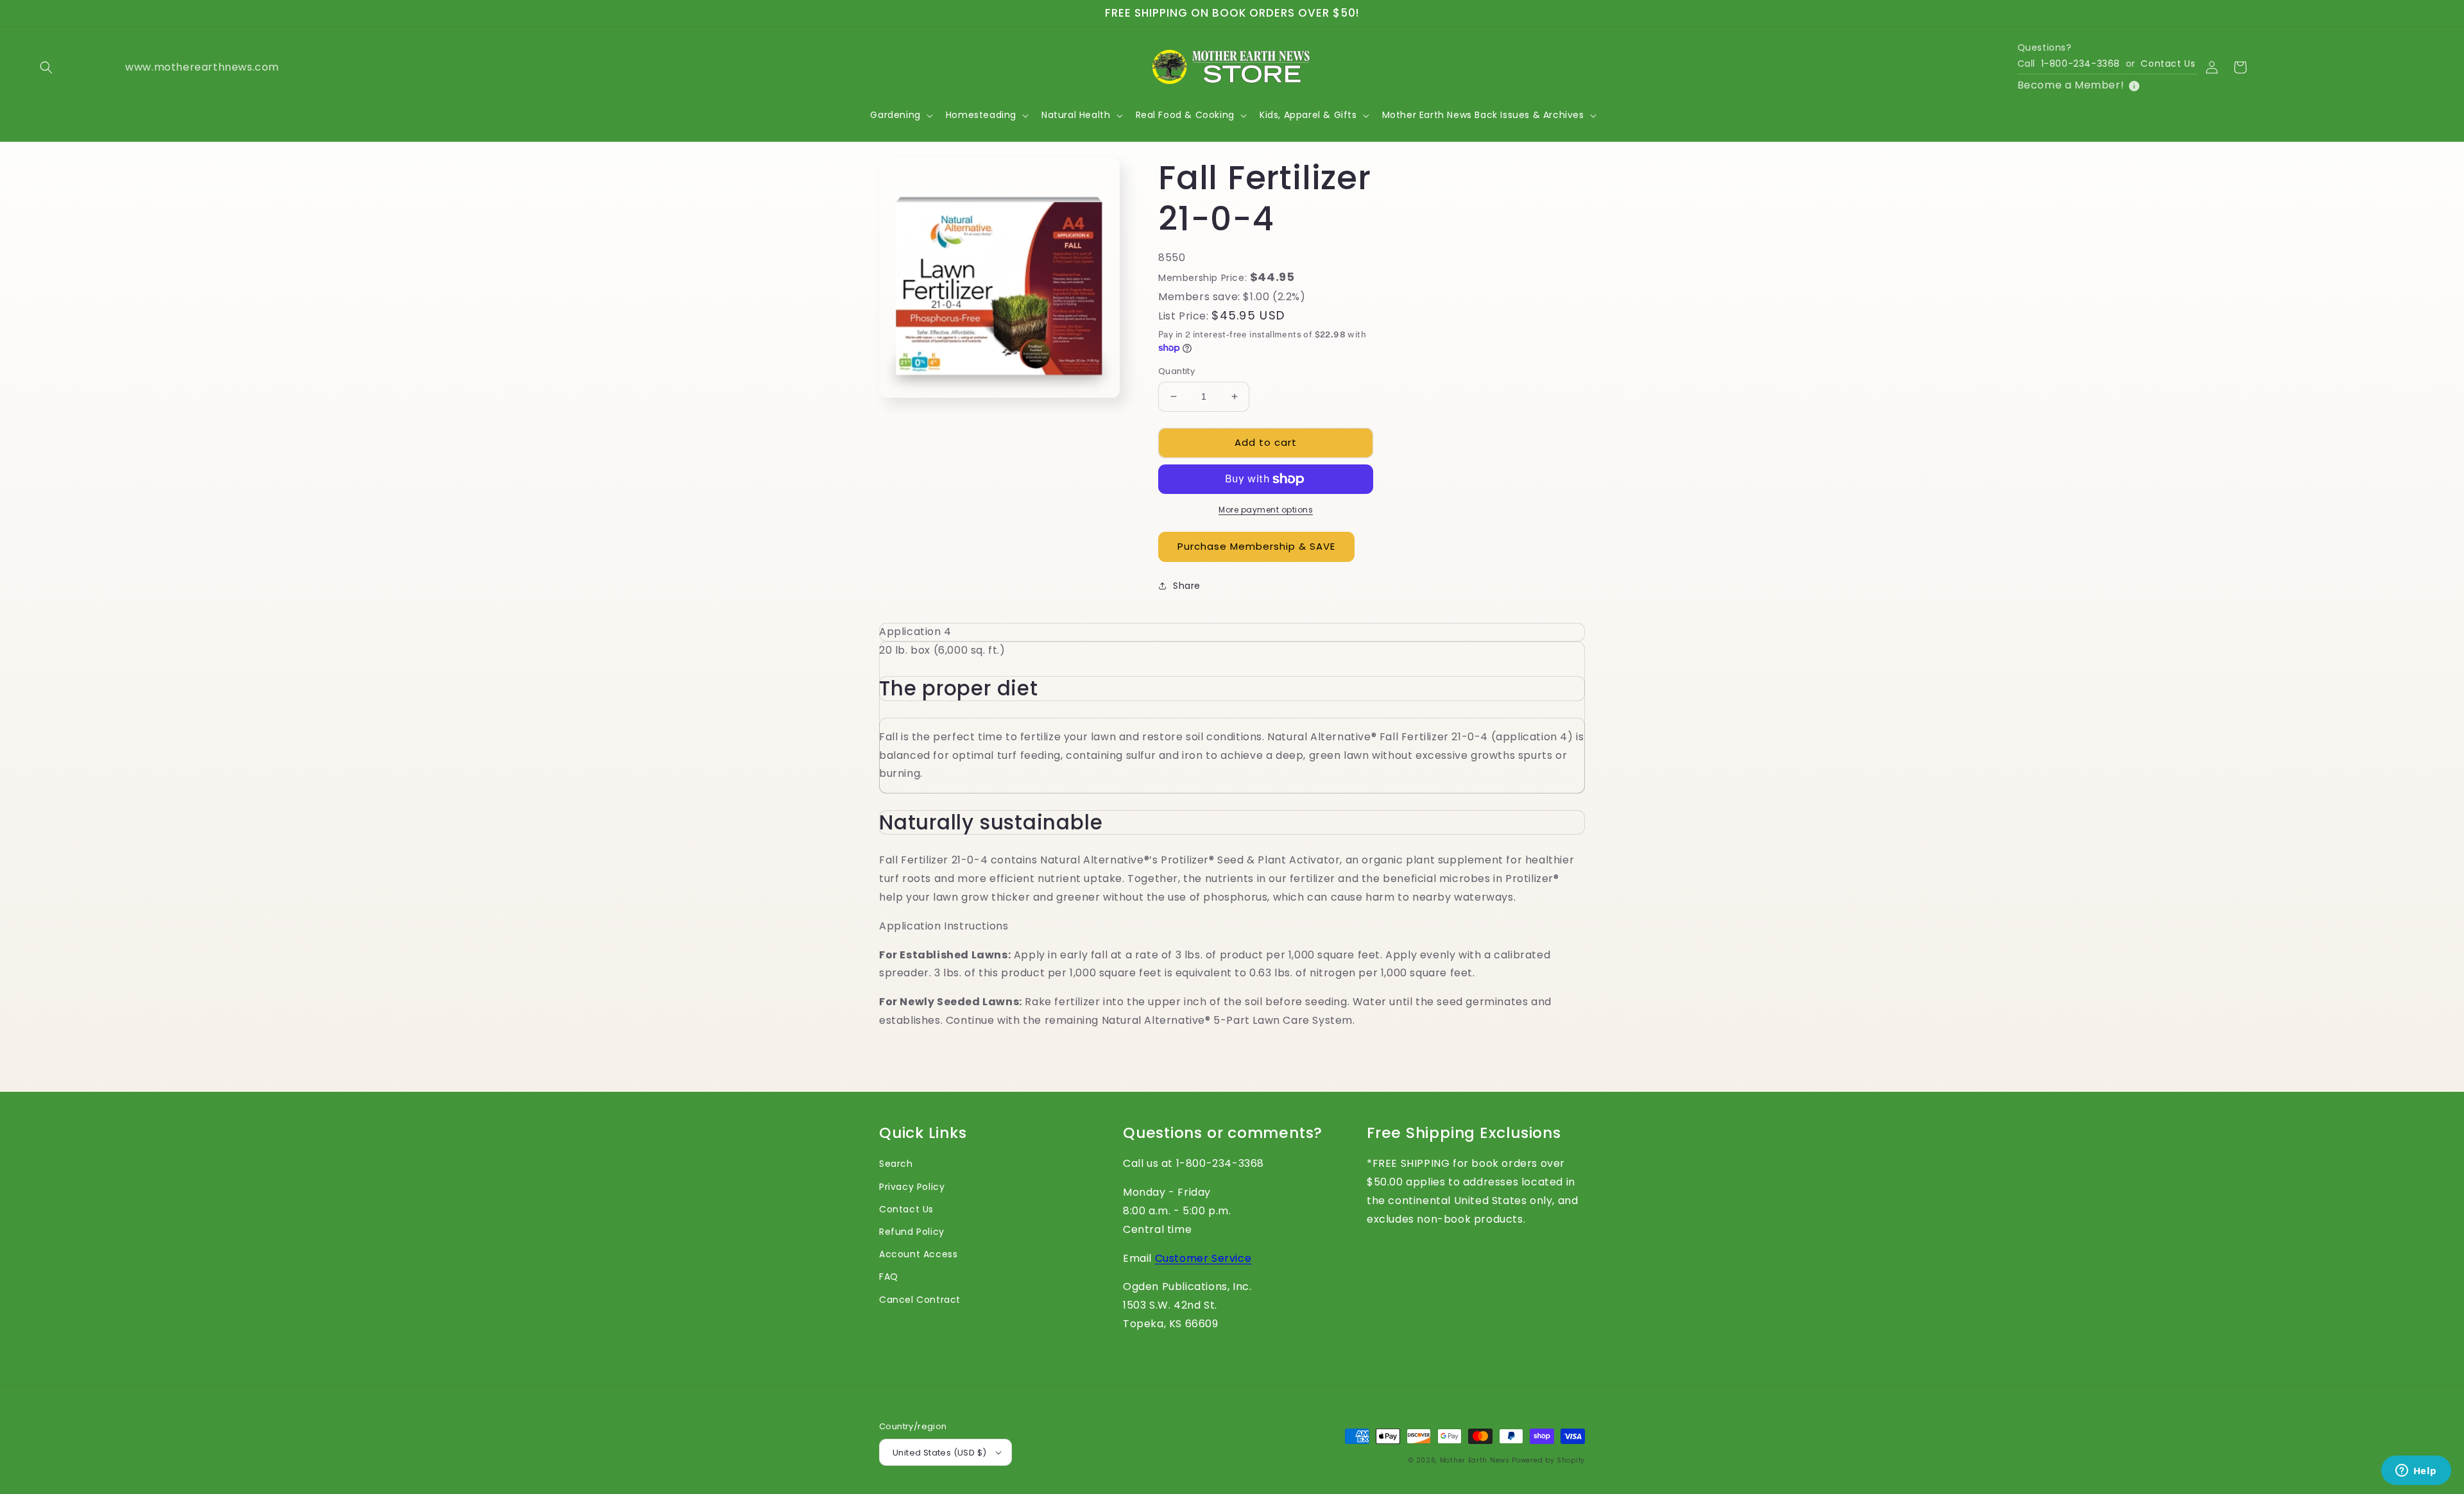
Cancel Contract (920, 1300)
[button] (46, 67)
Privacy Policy (912, 1187)
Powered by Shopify (1548, 1460)
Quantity (1176, 371)
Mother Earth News (1475, 1460)
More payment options (1266, 510)
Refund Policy (912, 1232)
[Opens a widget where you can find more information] (2416, 1472)
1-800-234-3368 (2081, 64)
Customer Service (1203, 1258)
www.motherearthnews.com (170, 67)
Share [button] (1187, 586)
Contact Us (2168, 64)
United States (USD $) (939, 1453)
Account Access (918, 1254)
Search (896, 1164)
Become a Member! (2071, 85)
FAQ (889, 1277)
